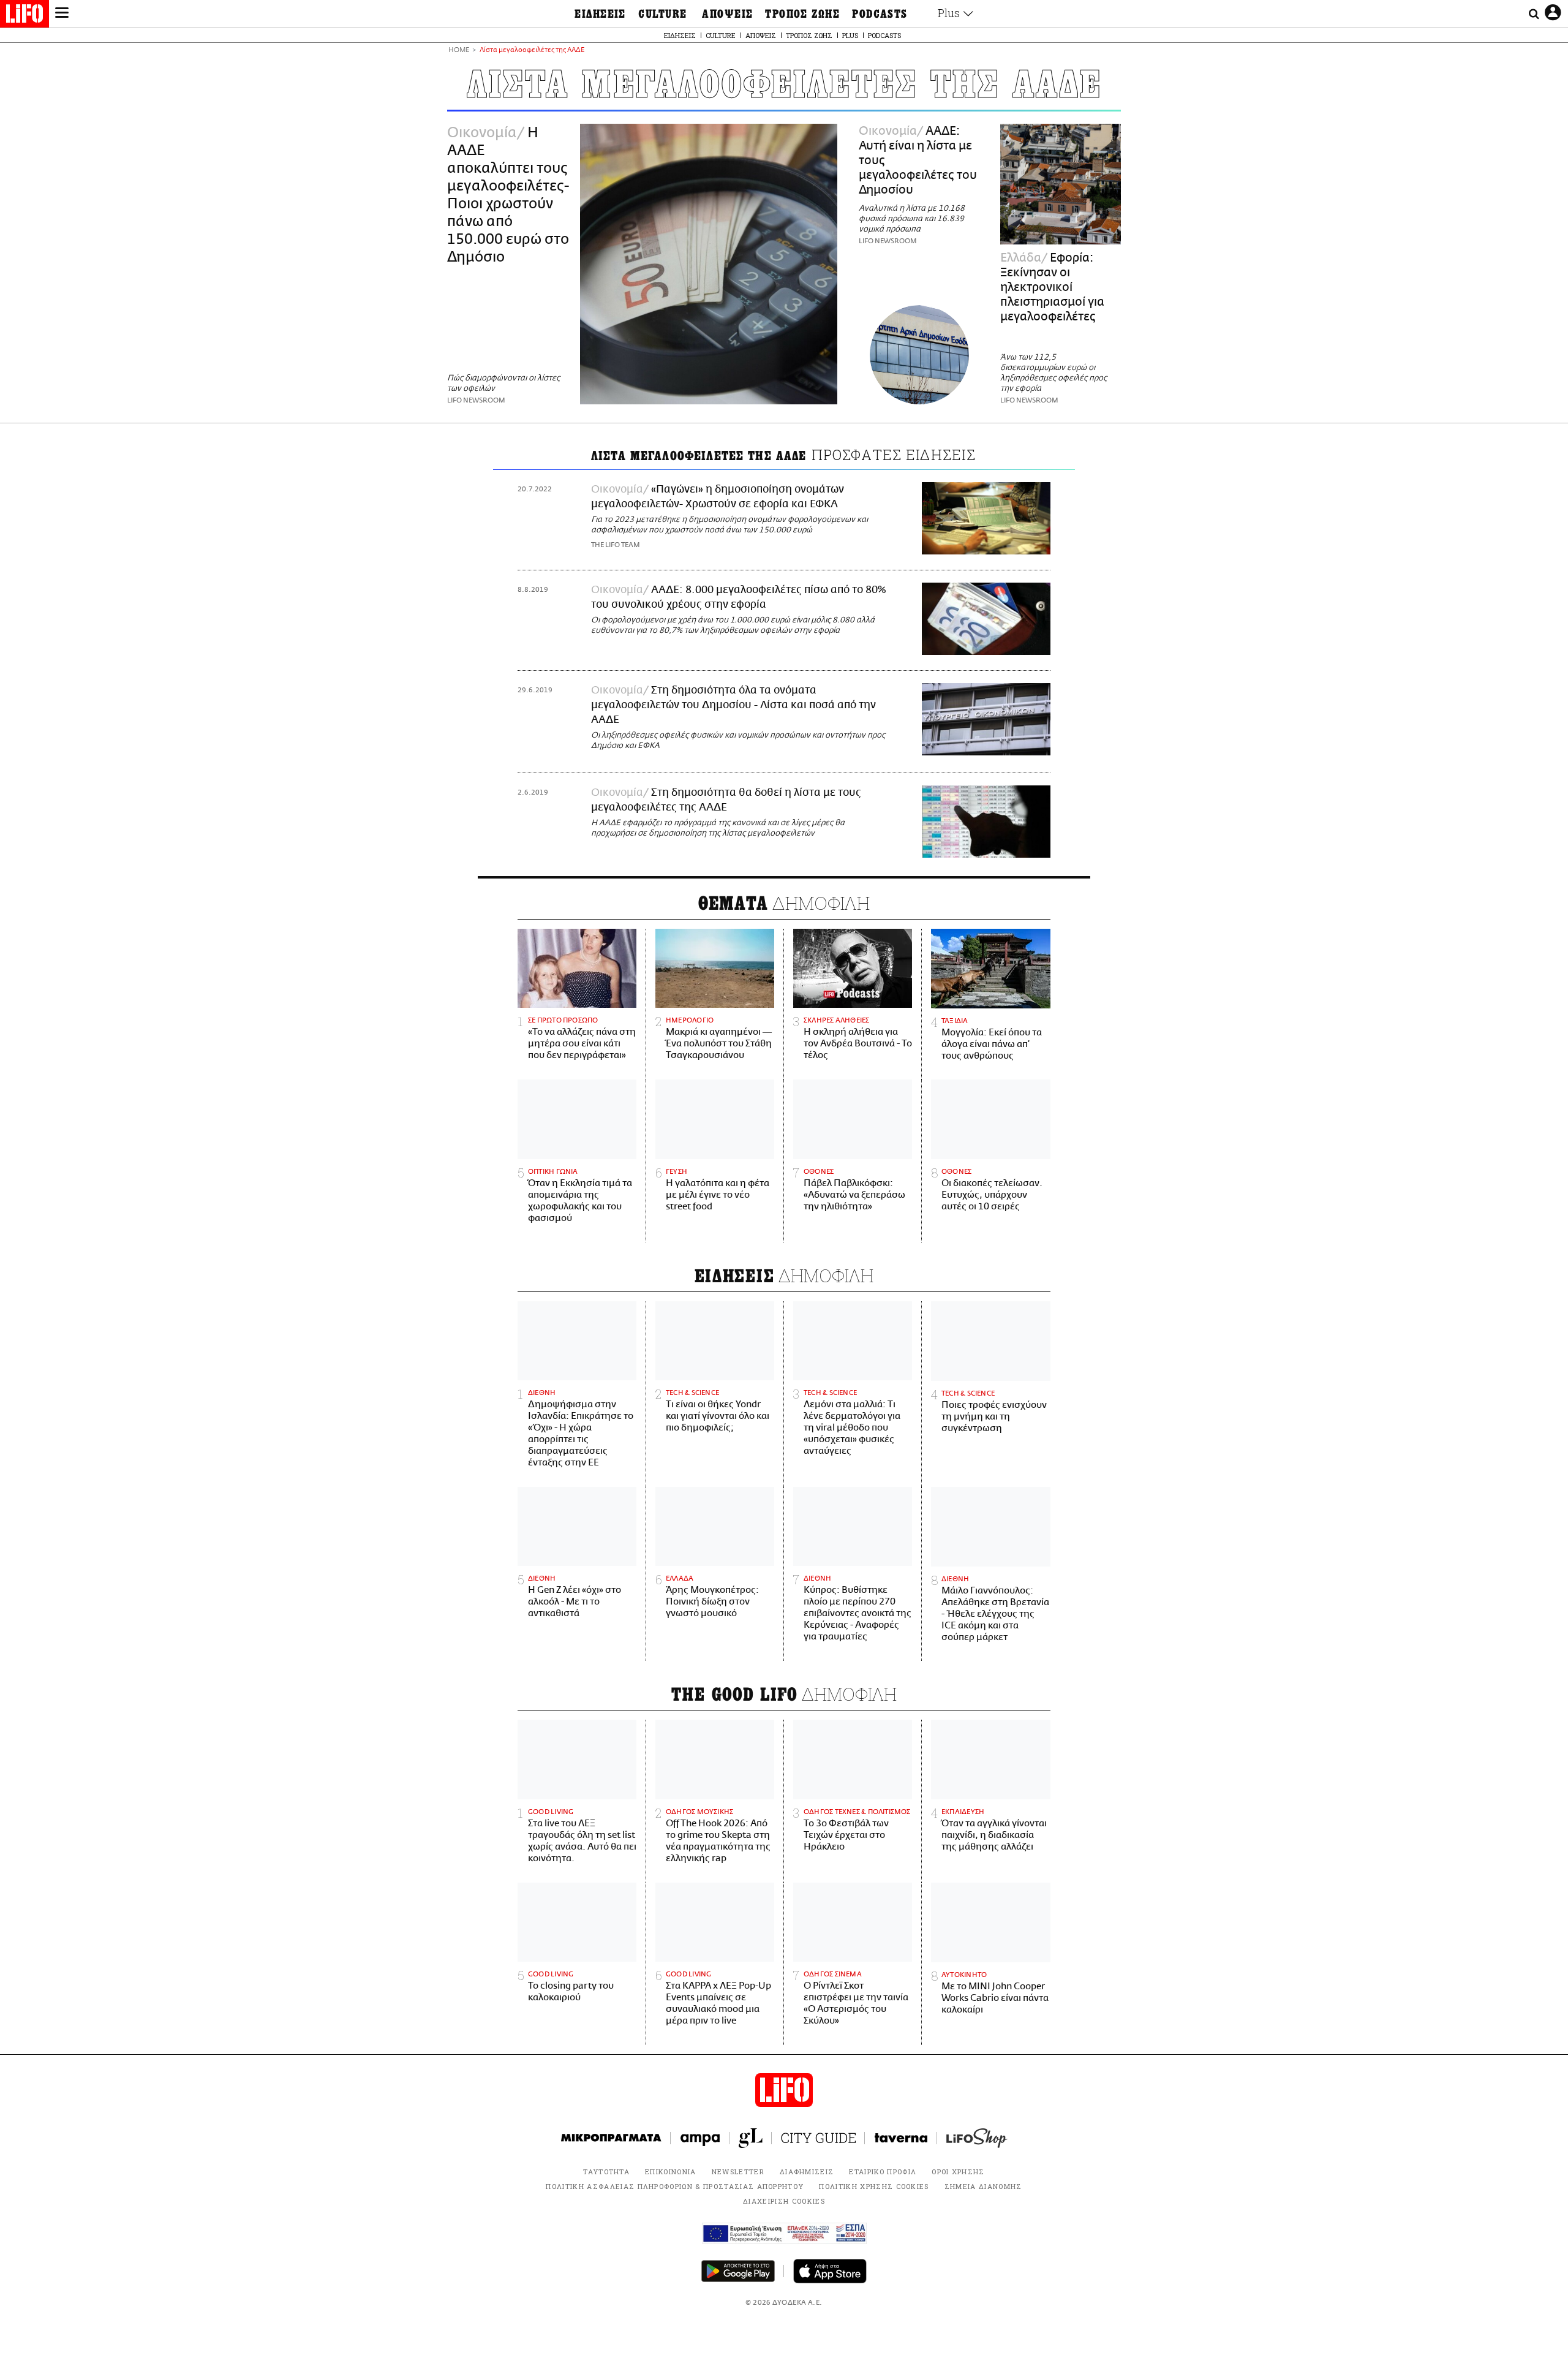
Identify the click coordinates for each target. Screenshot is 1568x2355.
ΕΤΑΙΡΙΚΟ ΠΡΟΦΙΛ (883, 2172)
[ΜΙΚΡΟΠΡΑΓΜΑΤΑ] (611, 2138)
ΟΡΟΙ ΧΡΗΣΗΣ (958, 2172)
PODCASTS (880, 14)
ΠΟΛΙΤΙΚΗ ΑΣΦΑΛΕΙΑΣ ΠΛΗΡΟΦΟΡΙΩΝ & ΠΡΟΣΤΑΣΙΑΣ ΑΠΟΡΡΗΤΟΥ (675, 2186)
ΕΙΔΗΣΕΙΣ (600, 14)
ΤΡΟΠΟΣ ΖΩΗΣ (802, 14)
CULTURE (662, 14)
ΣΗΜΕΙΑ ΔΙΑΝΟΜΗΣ (983, 2186)
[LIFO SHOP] (977, 2138)
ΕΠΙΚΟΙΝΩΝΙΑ (671, 2172)
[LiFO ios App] (830, 2271)
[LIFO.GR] (24, 16)
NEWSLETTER (738, 2172)
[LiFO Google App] (738, 2271)
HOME (459, 51)
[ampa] (700, 2138)
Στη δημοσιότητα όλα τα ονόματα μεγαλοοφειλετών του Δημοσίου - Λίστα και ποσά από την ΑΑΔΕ (733, 705)
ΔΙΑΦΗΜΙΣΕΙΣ (807, 2172)
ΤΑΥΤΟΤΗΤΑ (606, 2172)
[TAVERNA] (901, 2138)
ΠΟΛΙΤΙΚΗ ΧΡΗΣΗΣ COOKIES (874, 2186)
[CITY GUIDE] (818, 2138)
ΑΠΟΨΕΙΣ (727, 14)
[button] (62, 14)
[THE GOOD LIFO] (751, 2138)
